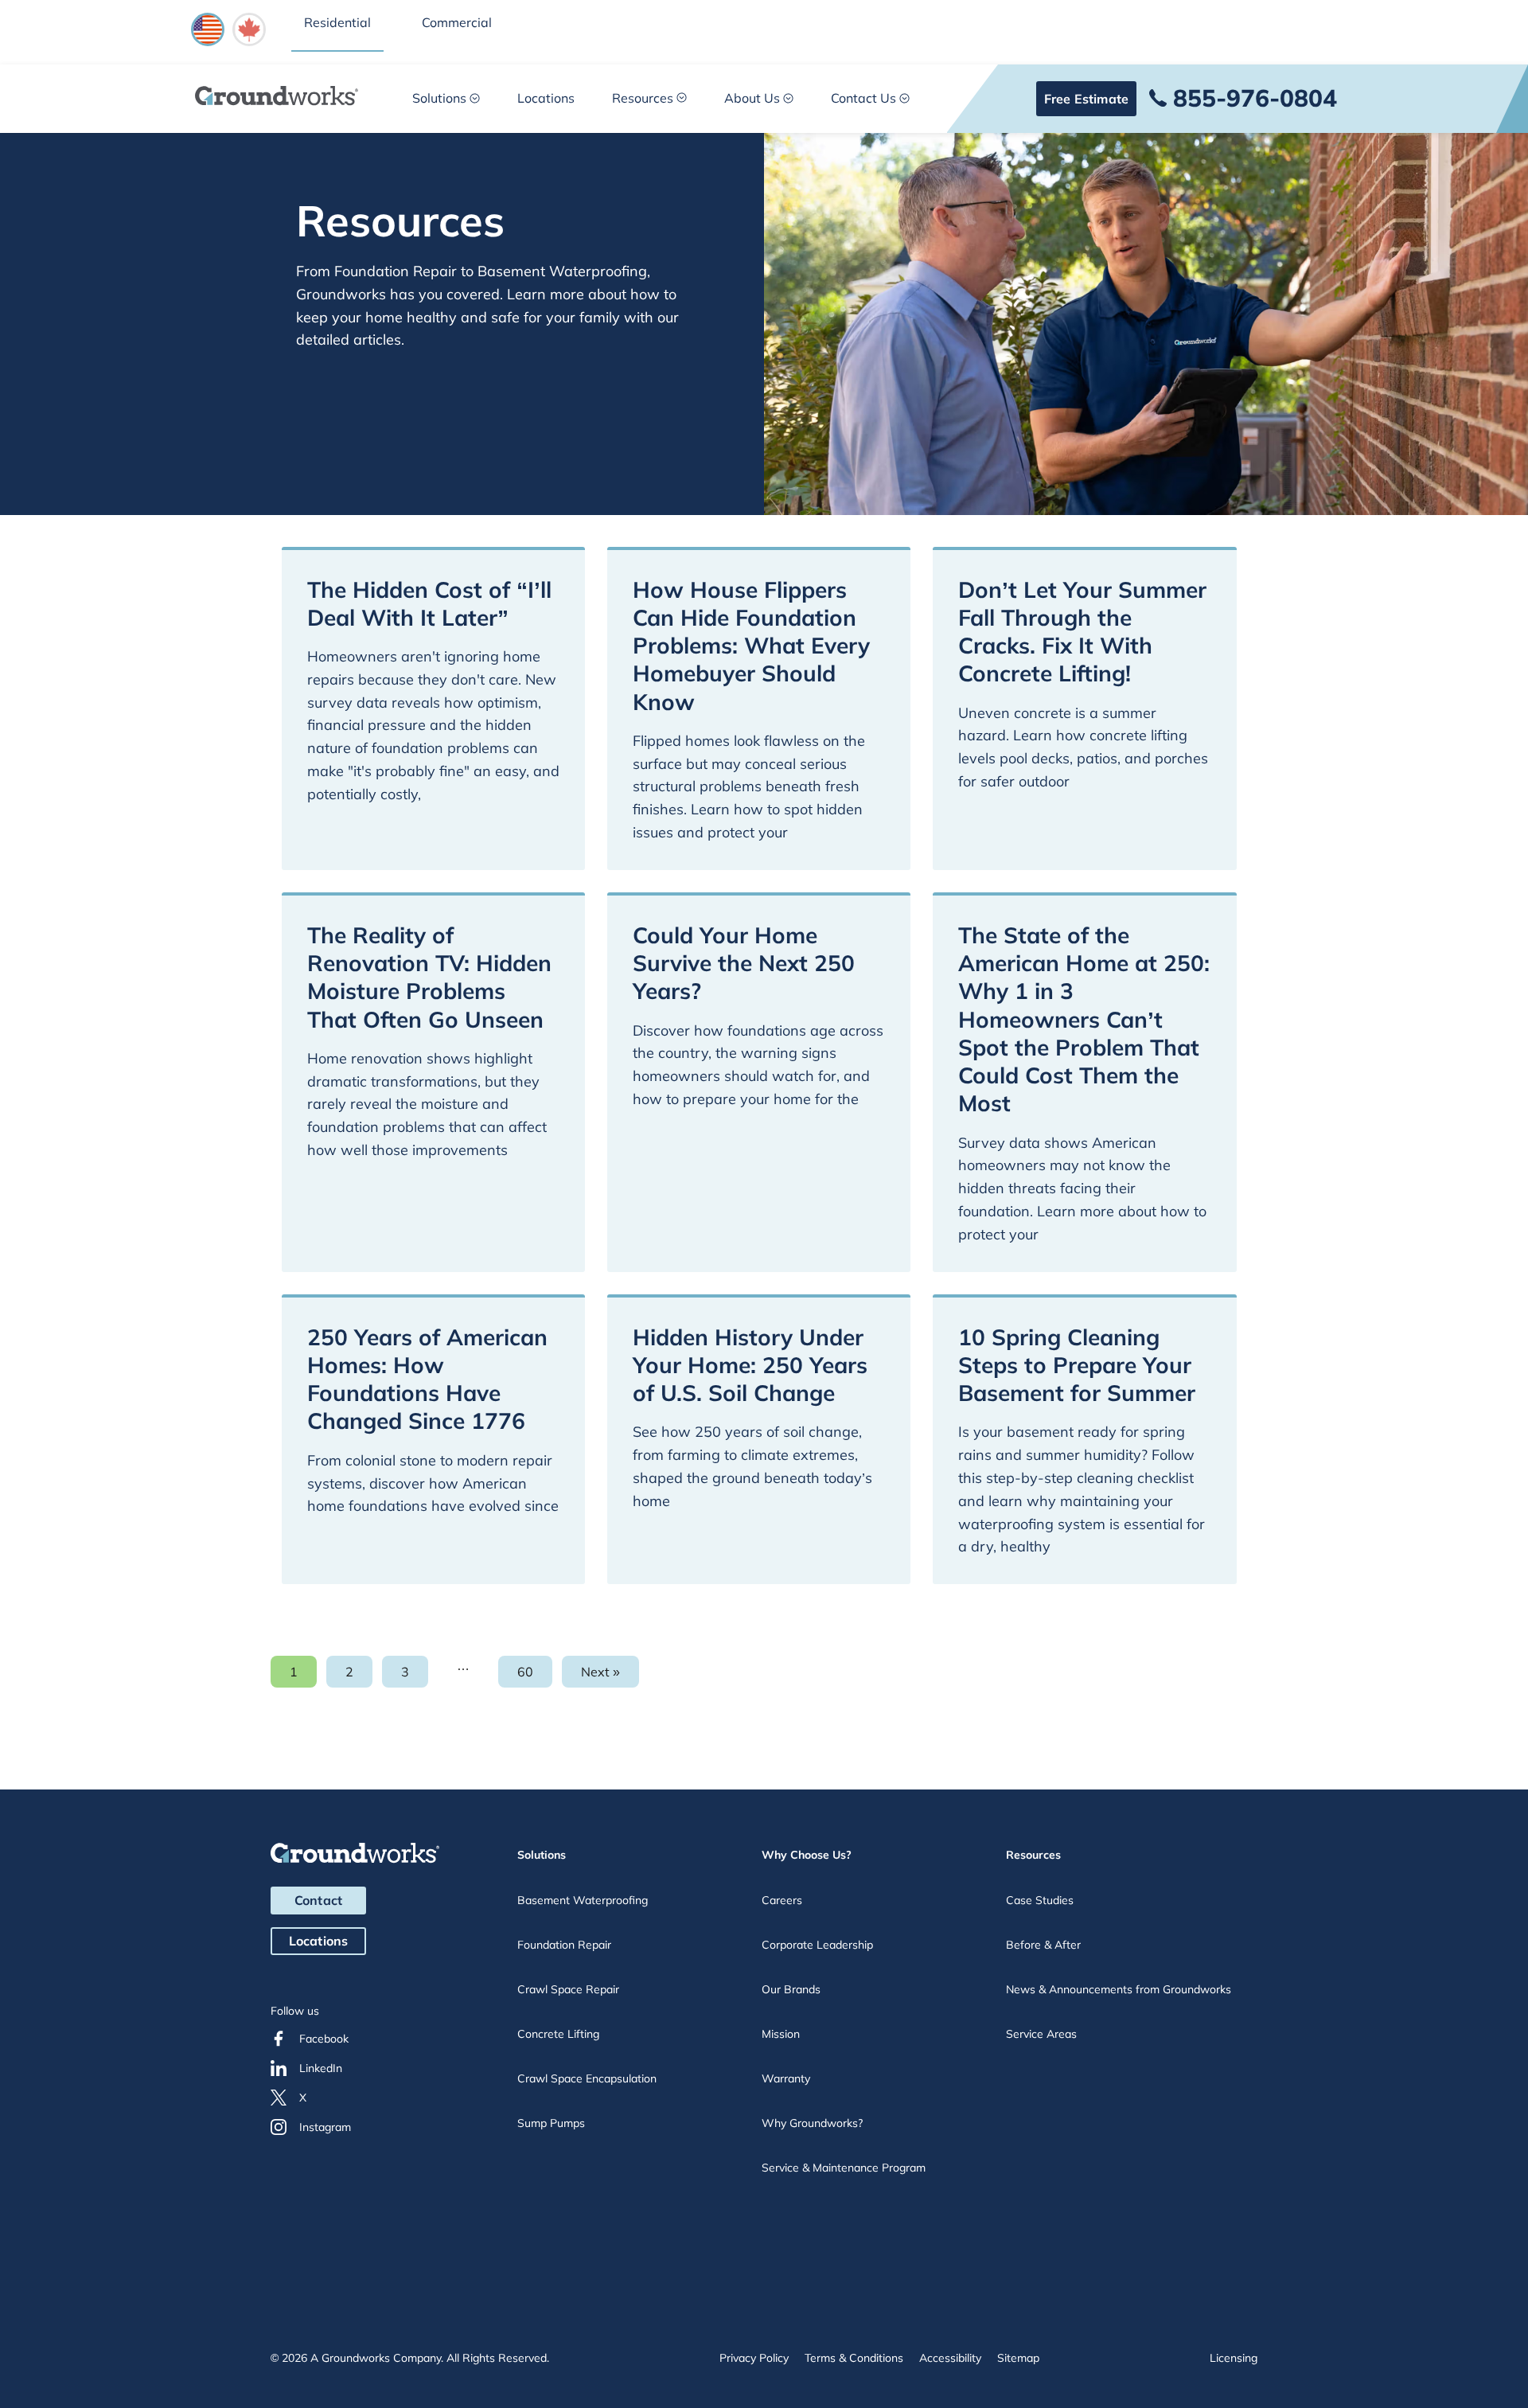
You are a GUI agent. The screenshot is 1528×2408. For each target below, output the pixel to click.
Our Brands (791, 1989)
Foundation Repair (564, 1945)
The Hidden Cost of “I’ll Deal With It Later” (429, 603)
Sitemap (1018, 2358)
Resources (643, 98)
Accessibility (950, 2358)
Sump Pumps (551, 2123)
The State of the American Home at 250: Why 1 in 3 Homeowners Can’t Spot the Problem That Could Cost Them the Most (1084, 1019)
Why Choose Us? (807, 1855)
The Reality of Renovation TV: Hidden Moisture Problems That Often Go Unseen (429, 977)
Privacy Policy (754, 2358)
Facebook (324, 2039)
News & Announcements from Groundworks (1119, 1989)
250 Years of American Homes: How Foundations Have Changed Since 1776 (427, 1379)
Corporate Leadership (817, 1945)
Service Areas (1041, 2034)
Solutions (439, 98)
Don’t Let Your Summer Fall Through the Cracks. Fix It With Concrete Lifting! (1082, 632)
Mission (781, 2034)
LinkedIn (321, 2068)
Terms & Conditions (854, 2358)
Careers (782, 1900)
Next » (600, 1672)
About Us (752, 98)
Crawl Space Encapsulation (587, 2078)
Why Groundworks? (812, 2123)
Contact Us (863, 98)
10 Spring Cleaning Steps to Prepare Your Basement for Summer (1077, 1365)
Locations (546, 98)
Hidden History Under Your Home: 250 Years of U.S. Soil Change (750, 1365)
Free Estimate (1086, 99)
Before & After (1043, 1945)
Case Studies (1040, 1900)
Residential (337, 22)
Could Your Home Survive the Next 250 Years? (744, 963)
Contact (318, 1900)
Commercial (457, 22)
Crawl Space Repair (568, 1989)
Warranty (786, 2078)
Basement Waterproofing (583, 1900)
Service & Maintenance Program (844, 2168)
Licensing (1234, 2358)
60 (535, 1676)
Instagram (325, 2127)
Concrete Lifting (558, 2034)
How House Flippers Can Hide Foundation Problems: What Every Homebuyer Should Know (751, 646)
